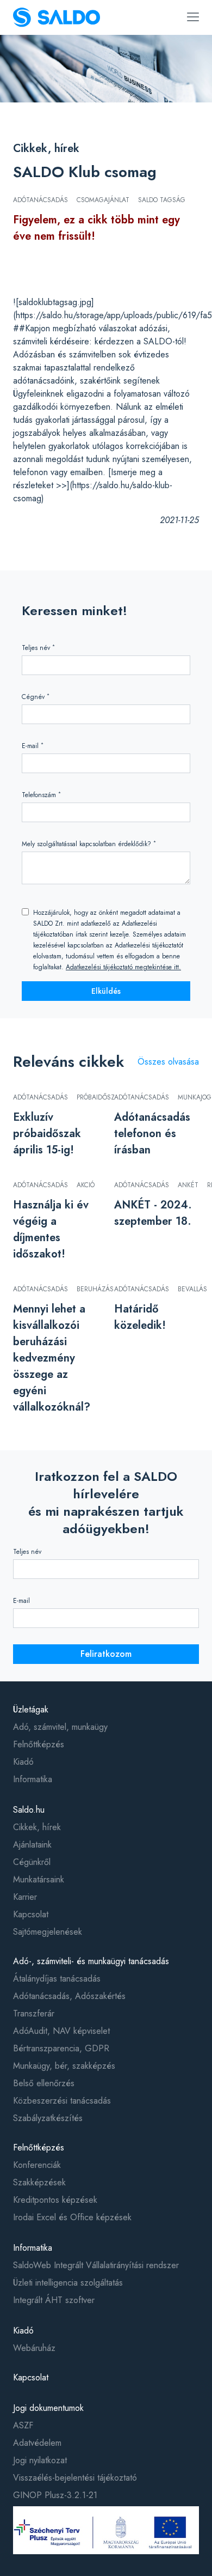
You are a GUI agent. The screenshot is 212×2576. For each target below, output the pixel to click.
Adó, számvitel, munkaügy (60, 1727)
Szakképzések (39, 2182)
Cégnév (36, 697)
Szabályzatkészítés (48, 2118)
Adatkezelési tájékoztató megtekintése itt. (123, 967)
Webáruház (34, 2348)
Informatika (33, 1779)
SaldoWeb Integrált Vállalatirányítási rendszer (96, 2265)
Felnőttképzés (39, 1744)
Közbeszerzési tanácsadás (62, 2101)
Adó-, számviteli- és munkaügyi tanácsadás (91, 1961)
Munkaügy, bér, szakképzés (64, 2066)
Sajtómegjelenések (48, 1932)
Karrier (25, 1897)
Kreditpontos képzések (55, 2200)
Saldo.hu (29, 1810)
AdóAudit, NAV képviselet (61, 2031)
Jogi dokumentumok (48, 2408)
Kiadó (23, 1762)
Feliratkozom (106, 1654)
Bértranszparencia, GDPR (61, 2048)
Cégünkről (32, 1862)
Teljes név (38, 648)
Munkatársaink (39, 1879)
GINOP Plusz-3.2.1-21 (55, 2495)
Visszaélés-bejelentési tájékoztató (75, 2478)
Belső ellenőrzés (44, 2083)
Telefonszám (41, 795)
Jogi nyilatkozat (40, 2460)
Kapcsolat (31, 1914)
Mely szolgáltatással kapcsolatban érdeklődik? (89, 844)
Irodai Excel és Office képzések (72, 2217)
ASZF (23, 2425)
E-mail (33, 746)
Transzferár (34, 2013)
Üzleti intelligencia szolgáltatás (68, 2283)
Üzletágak (31, 1709)
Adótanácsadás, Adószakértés (69, 1996)
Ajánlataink (32, 1845)
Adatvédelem (37, 2443)
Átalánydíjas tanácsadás (57, 1979)
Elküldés (106, 991)
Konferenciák (37, 2165)
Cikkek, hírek (46, 148)
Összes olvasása (168, 1062)
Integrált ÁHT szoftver (54, 2300)
